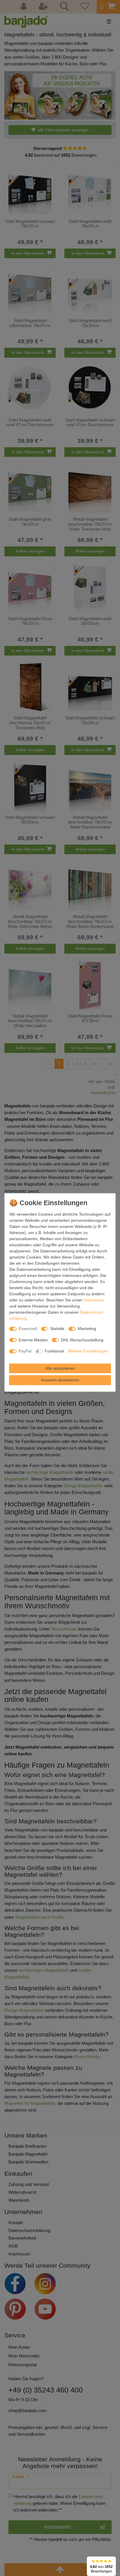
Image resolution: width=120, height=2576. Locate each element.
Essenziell (28, 1329)
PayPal (25, 1351)
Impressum (94, 1300)
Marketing (87, 1329)
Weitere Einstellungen (88, 1351)
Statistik (57, 1329)
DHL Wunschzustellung (82, 1340)
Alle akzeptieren (60, 1368)
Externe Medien (33, 1340)
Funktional (54, 1351)
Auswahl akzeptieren (60, 1380)
